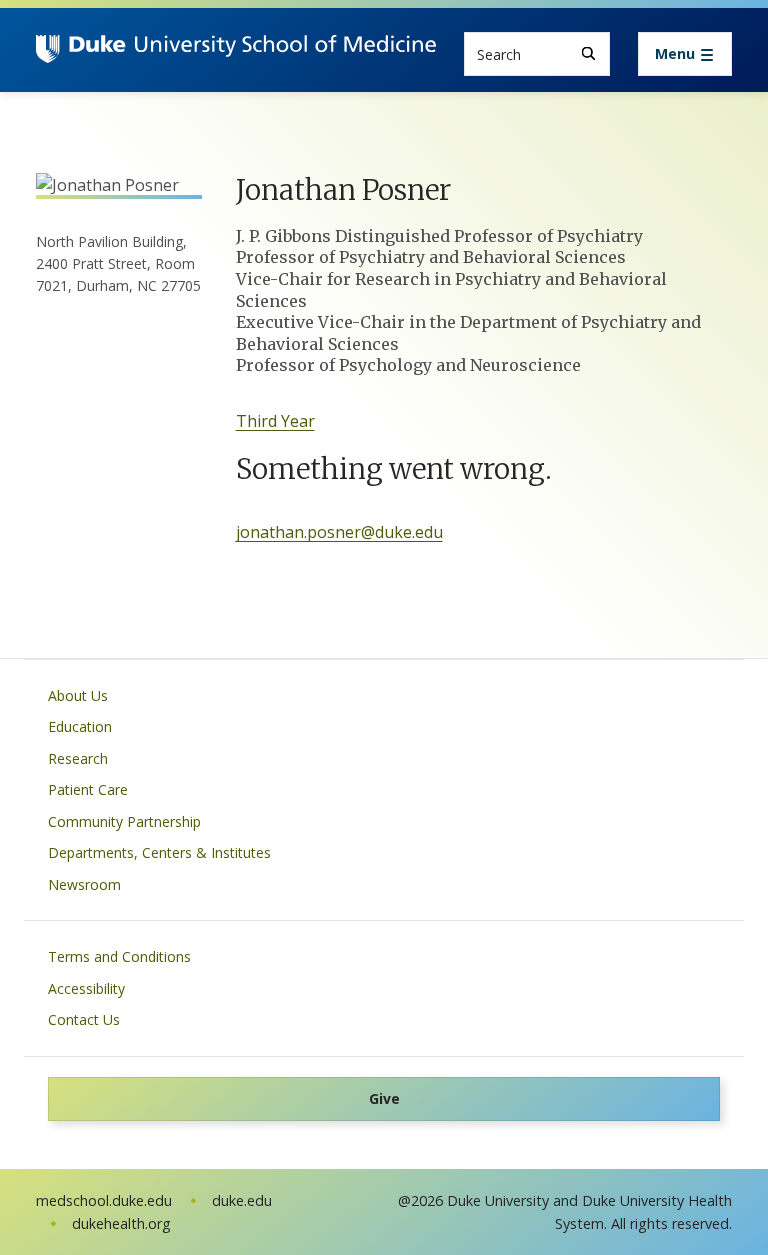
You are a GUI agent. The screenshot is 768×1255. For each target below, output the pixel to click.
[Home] (236, 53)
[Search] (588, 53)
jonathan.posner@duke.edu (339, 532)
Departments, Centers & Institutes (159, 852)
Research (78, 758)
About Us (78, 695)
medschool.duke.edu (104, 1200)
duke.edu (242, 1200)
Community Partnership (124, 821)
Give (384, 1098)
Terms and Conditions (119, 956)
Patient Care (88, 789)
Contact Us (84, 1019)
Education (80, 726)
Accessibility (86, 988)
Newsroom (84, 884)
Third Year (275, 421)
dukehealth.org (121, 1223)
